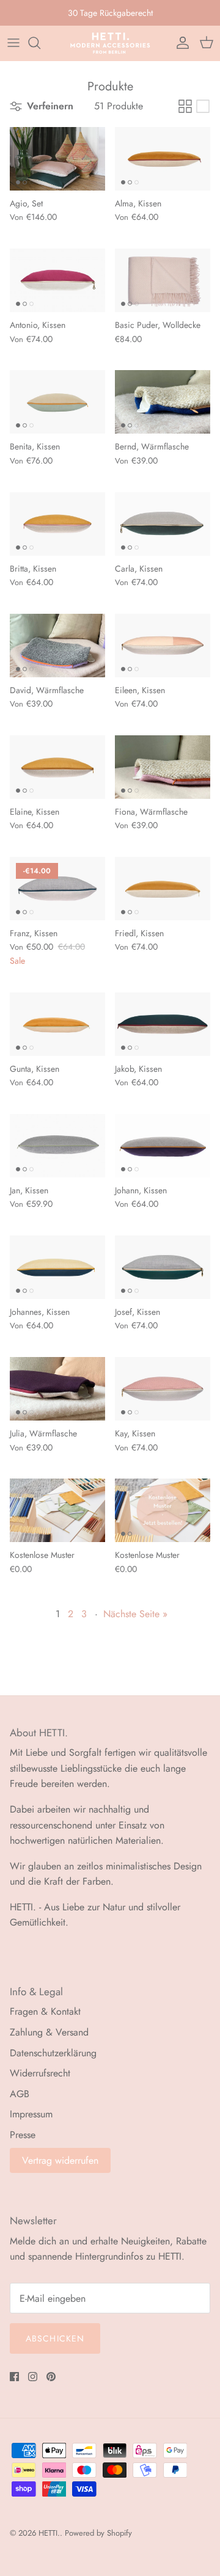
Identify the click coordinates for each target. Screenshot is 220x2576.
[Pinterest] (51, 2377)
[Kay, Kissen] (163, 1389)
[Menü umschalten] (13, 43)
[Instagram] (33, 2377)
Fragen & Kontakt (45, 2011)
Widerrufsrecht (40, 2073)
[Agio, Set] (57, 159)
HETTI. (49, 2533)
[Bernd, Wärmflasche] (163, 402)
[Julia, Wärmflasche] (57, 1389)
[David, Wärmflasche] (57, 646)
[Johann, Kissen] (163, 1146)
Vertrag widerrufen (60, 2160)
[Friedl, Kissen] (163, 889)
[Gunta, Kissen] (57, 1024)
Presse (23, 2135)
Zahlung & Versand (49, 2032)
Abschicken (55, 2338)
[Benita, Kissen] (57, 402)
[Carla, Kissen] (163, 524)
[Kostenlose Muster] (57, 1510)
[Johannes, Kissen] (57, 1267)
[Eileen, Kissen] (163, 646)
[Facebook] (14, 2377)
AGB (20, 2094)
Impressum (31, 2114)
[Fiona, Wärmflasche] (163, 767)
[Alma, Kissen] (163, 159)
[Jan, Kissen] (57, 1146)
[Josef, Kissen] (163, 1267)
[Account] (180, 43)
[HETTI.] (110, 43)
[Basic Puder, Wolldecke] (163, 280)
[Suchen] (40, 43)
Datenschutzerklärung (53, 2053)
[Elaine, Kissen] (57, 767)
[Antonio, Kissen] (57, 280)
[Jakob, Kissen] (163, 1024)
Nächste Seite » (135, 1614)
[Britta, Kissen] (57, 524)
